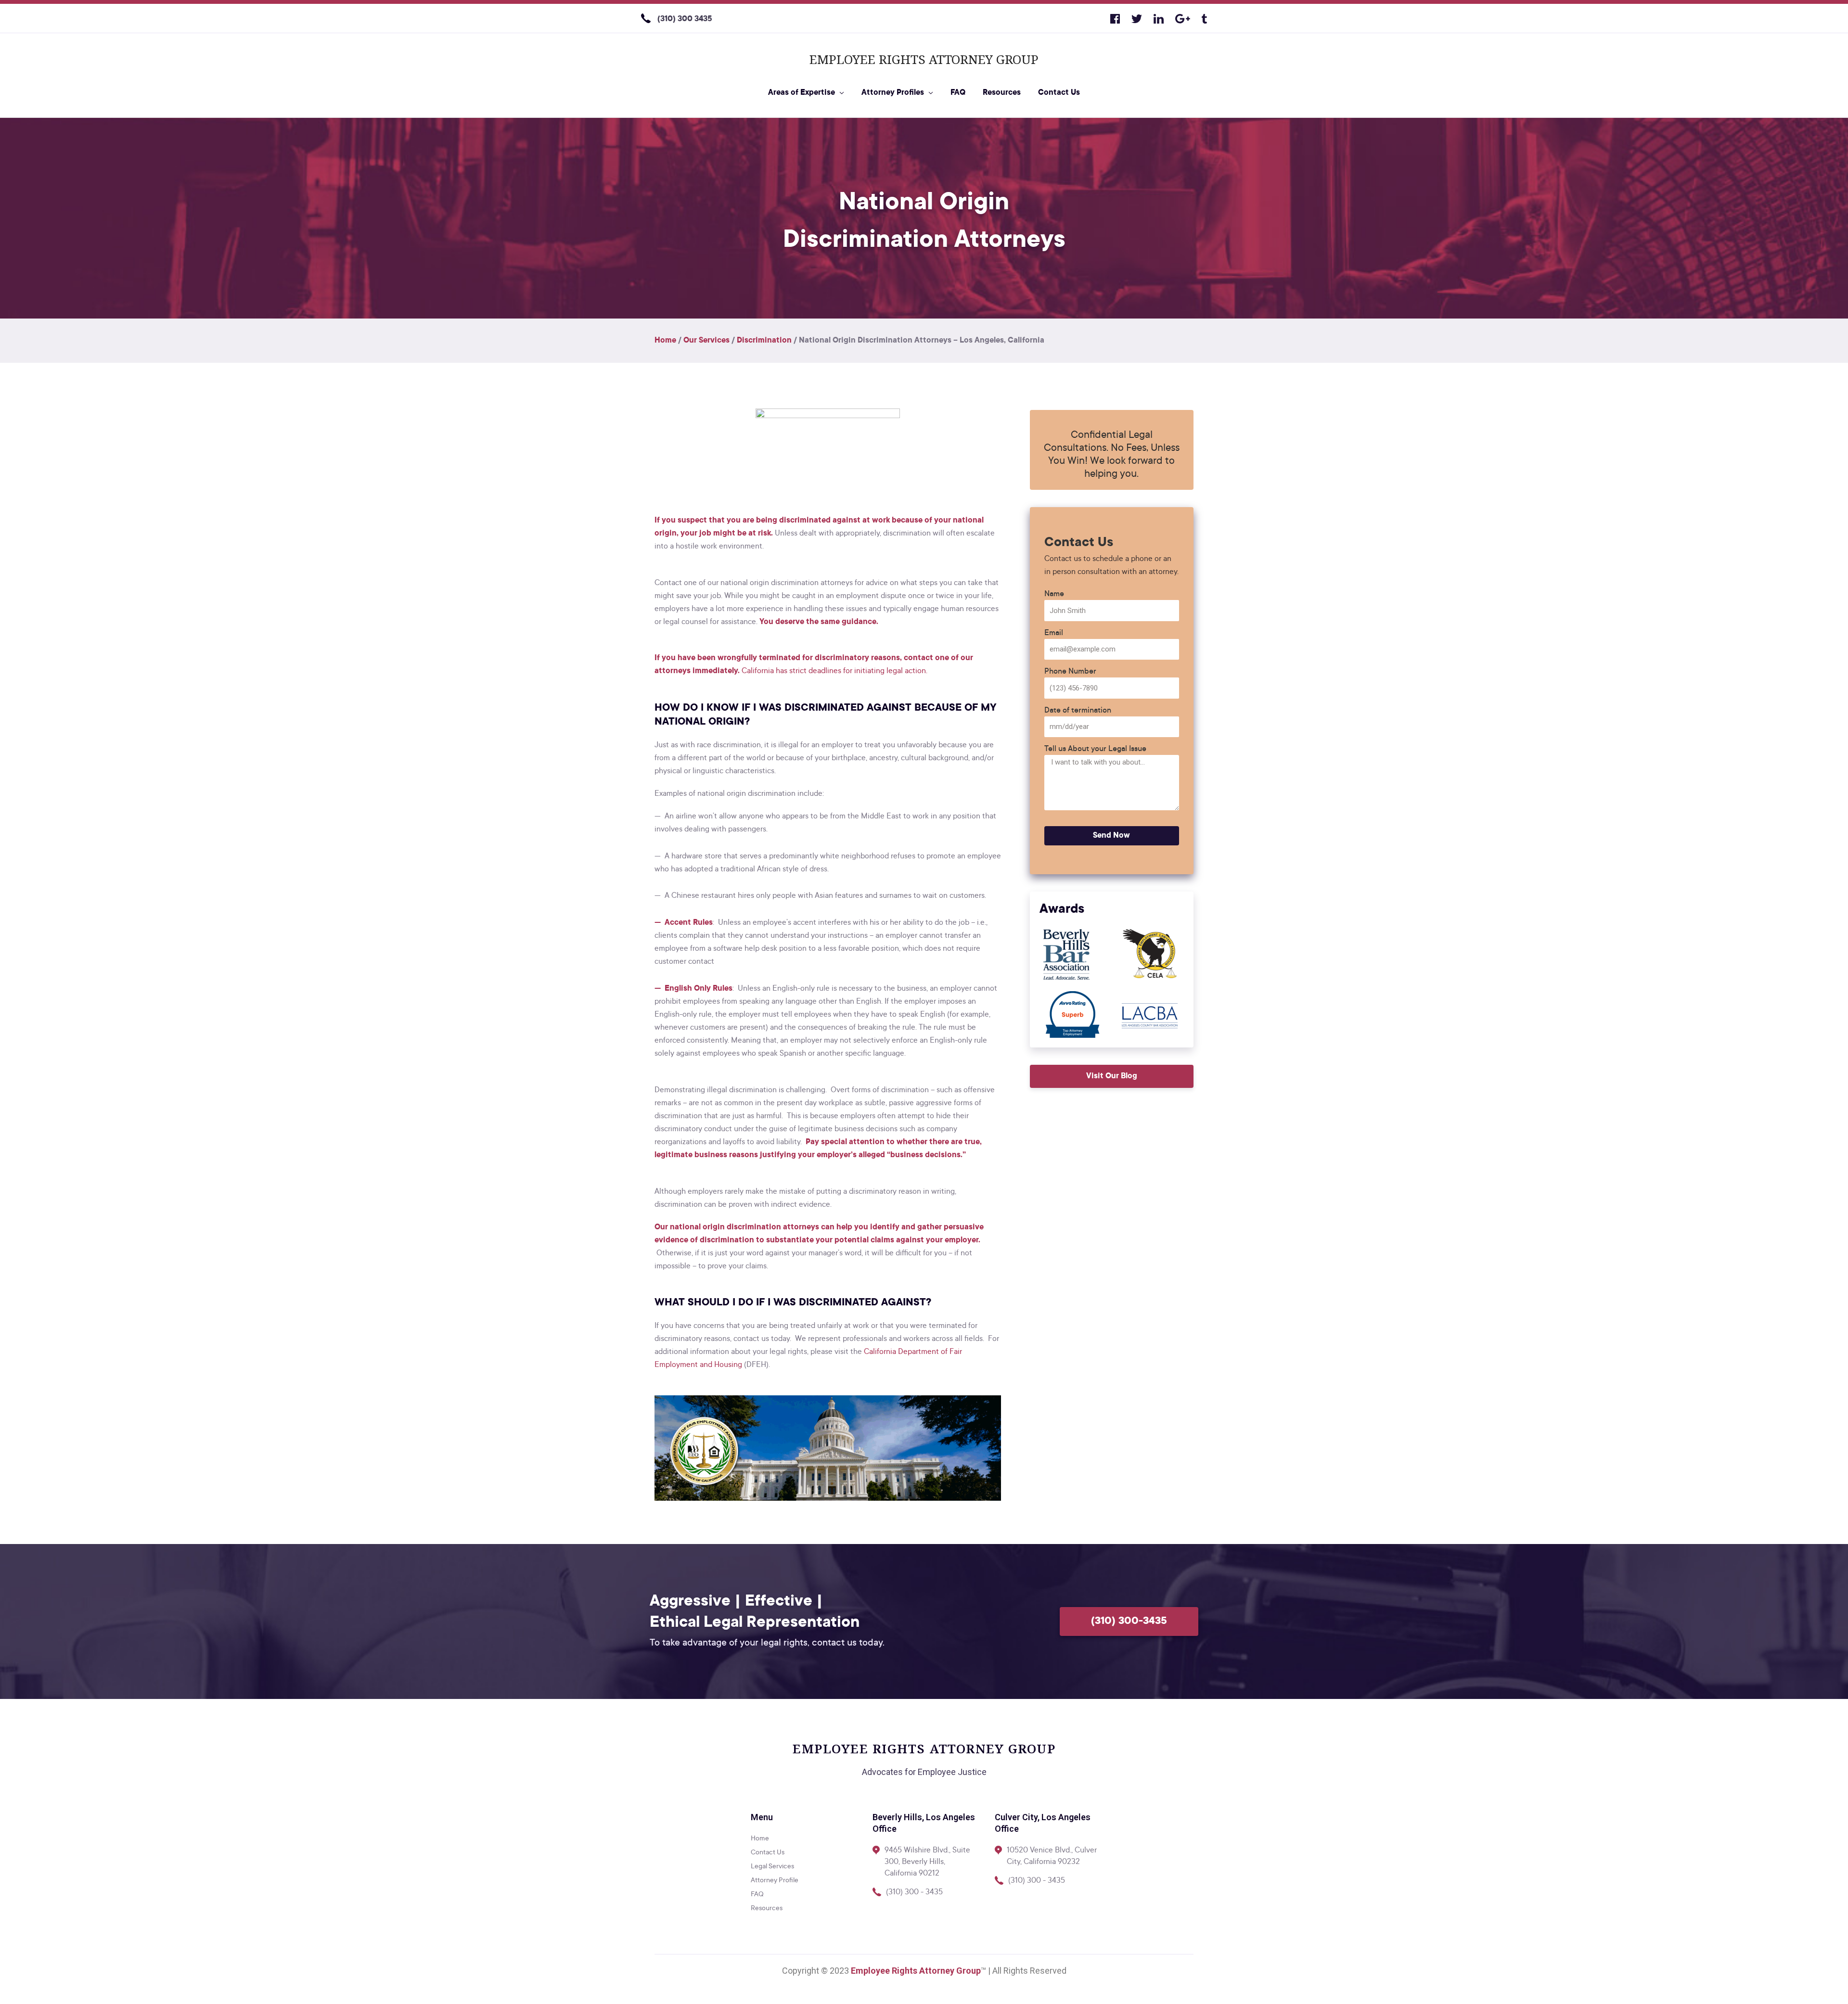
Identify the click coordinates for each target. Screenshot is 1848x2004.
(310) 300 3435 (685, 19)
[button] (1112, 1076)
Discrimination (764, 341)
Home (665, 341)
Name (1054, 594)
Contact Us (1059, 93)
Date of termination (1078, 711)
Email (1054, 633)
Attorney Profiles (893, 93)
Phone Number (1070, 672)
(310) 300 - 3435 (914, 1892)
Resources (1002, 93)
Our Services (706, 341)
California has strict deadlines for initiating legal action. (834, 671)
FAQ (958, 93)
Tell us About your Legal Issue (1095, 749)
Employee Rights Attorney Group (924, 59)
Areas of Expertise (802, 93)
